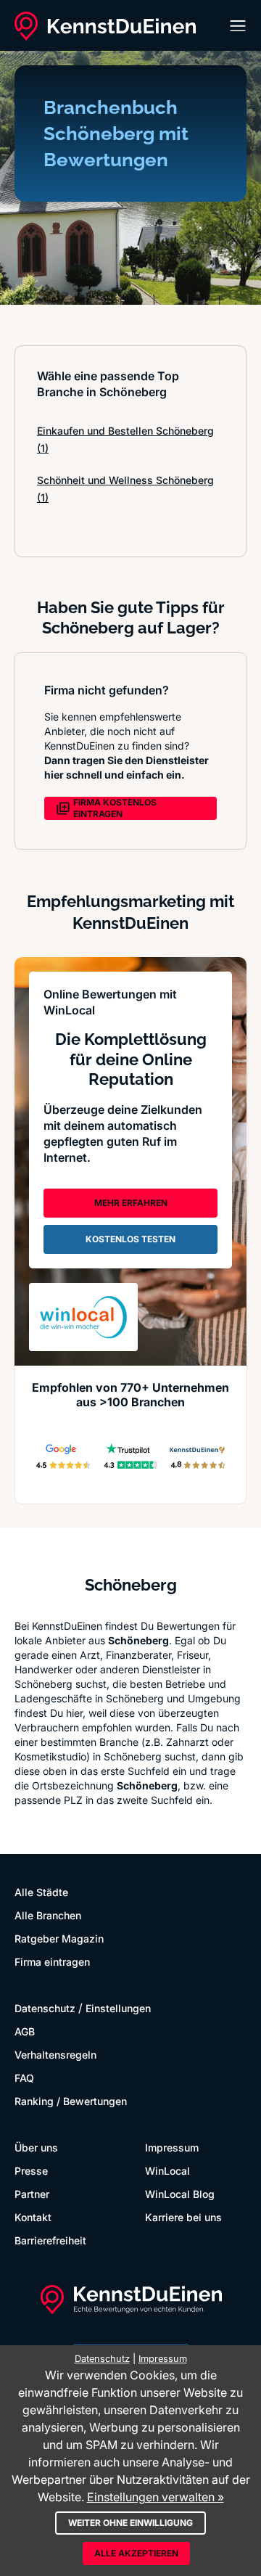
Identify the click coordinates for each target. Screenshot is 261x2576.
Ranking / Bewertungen (71, 2101)
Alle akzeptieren (136, 2553)
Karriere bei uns (183, 2217)
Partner (32, 2194)
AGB (25, 2031)
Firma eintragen (52, 1962)
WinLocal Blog (180, 2194)
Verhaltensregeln (55, 2055)
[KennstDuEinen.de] (105, 26)
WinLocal (167, 2171)
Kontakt (33, 2217)
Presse (31, 2171)
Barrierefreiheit (50, 2240)
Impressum (172, 2148)
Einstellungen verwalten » (156, 2497)
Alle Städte (41, 1892)
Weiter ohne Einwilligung (130, 2523)
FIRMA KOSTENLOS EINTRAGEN (115, 808)
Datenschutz (45, 2008)
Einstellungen (118, 2008)
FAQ (24, 2078)
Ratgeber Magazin (59, 1939)
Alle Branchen (48, 1915)
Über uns (36, 2148)
